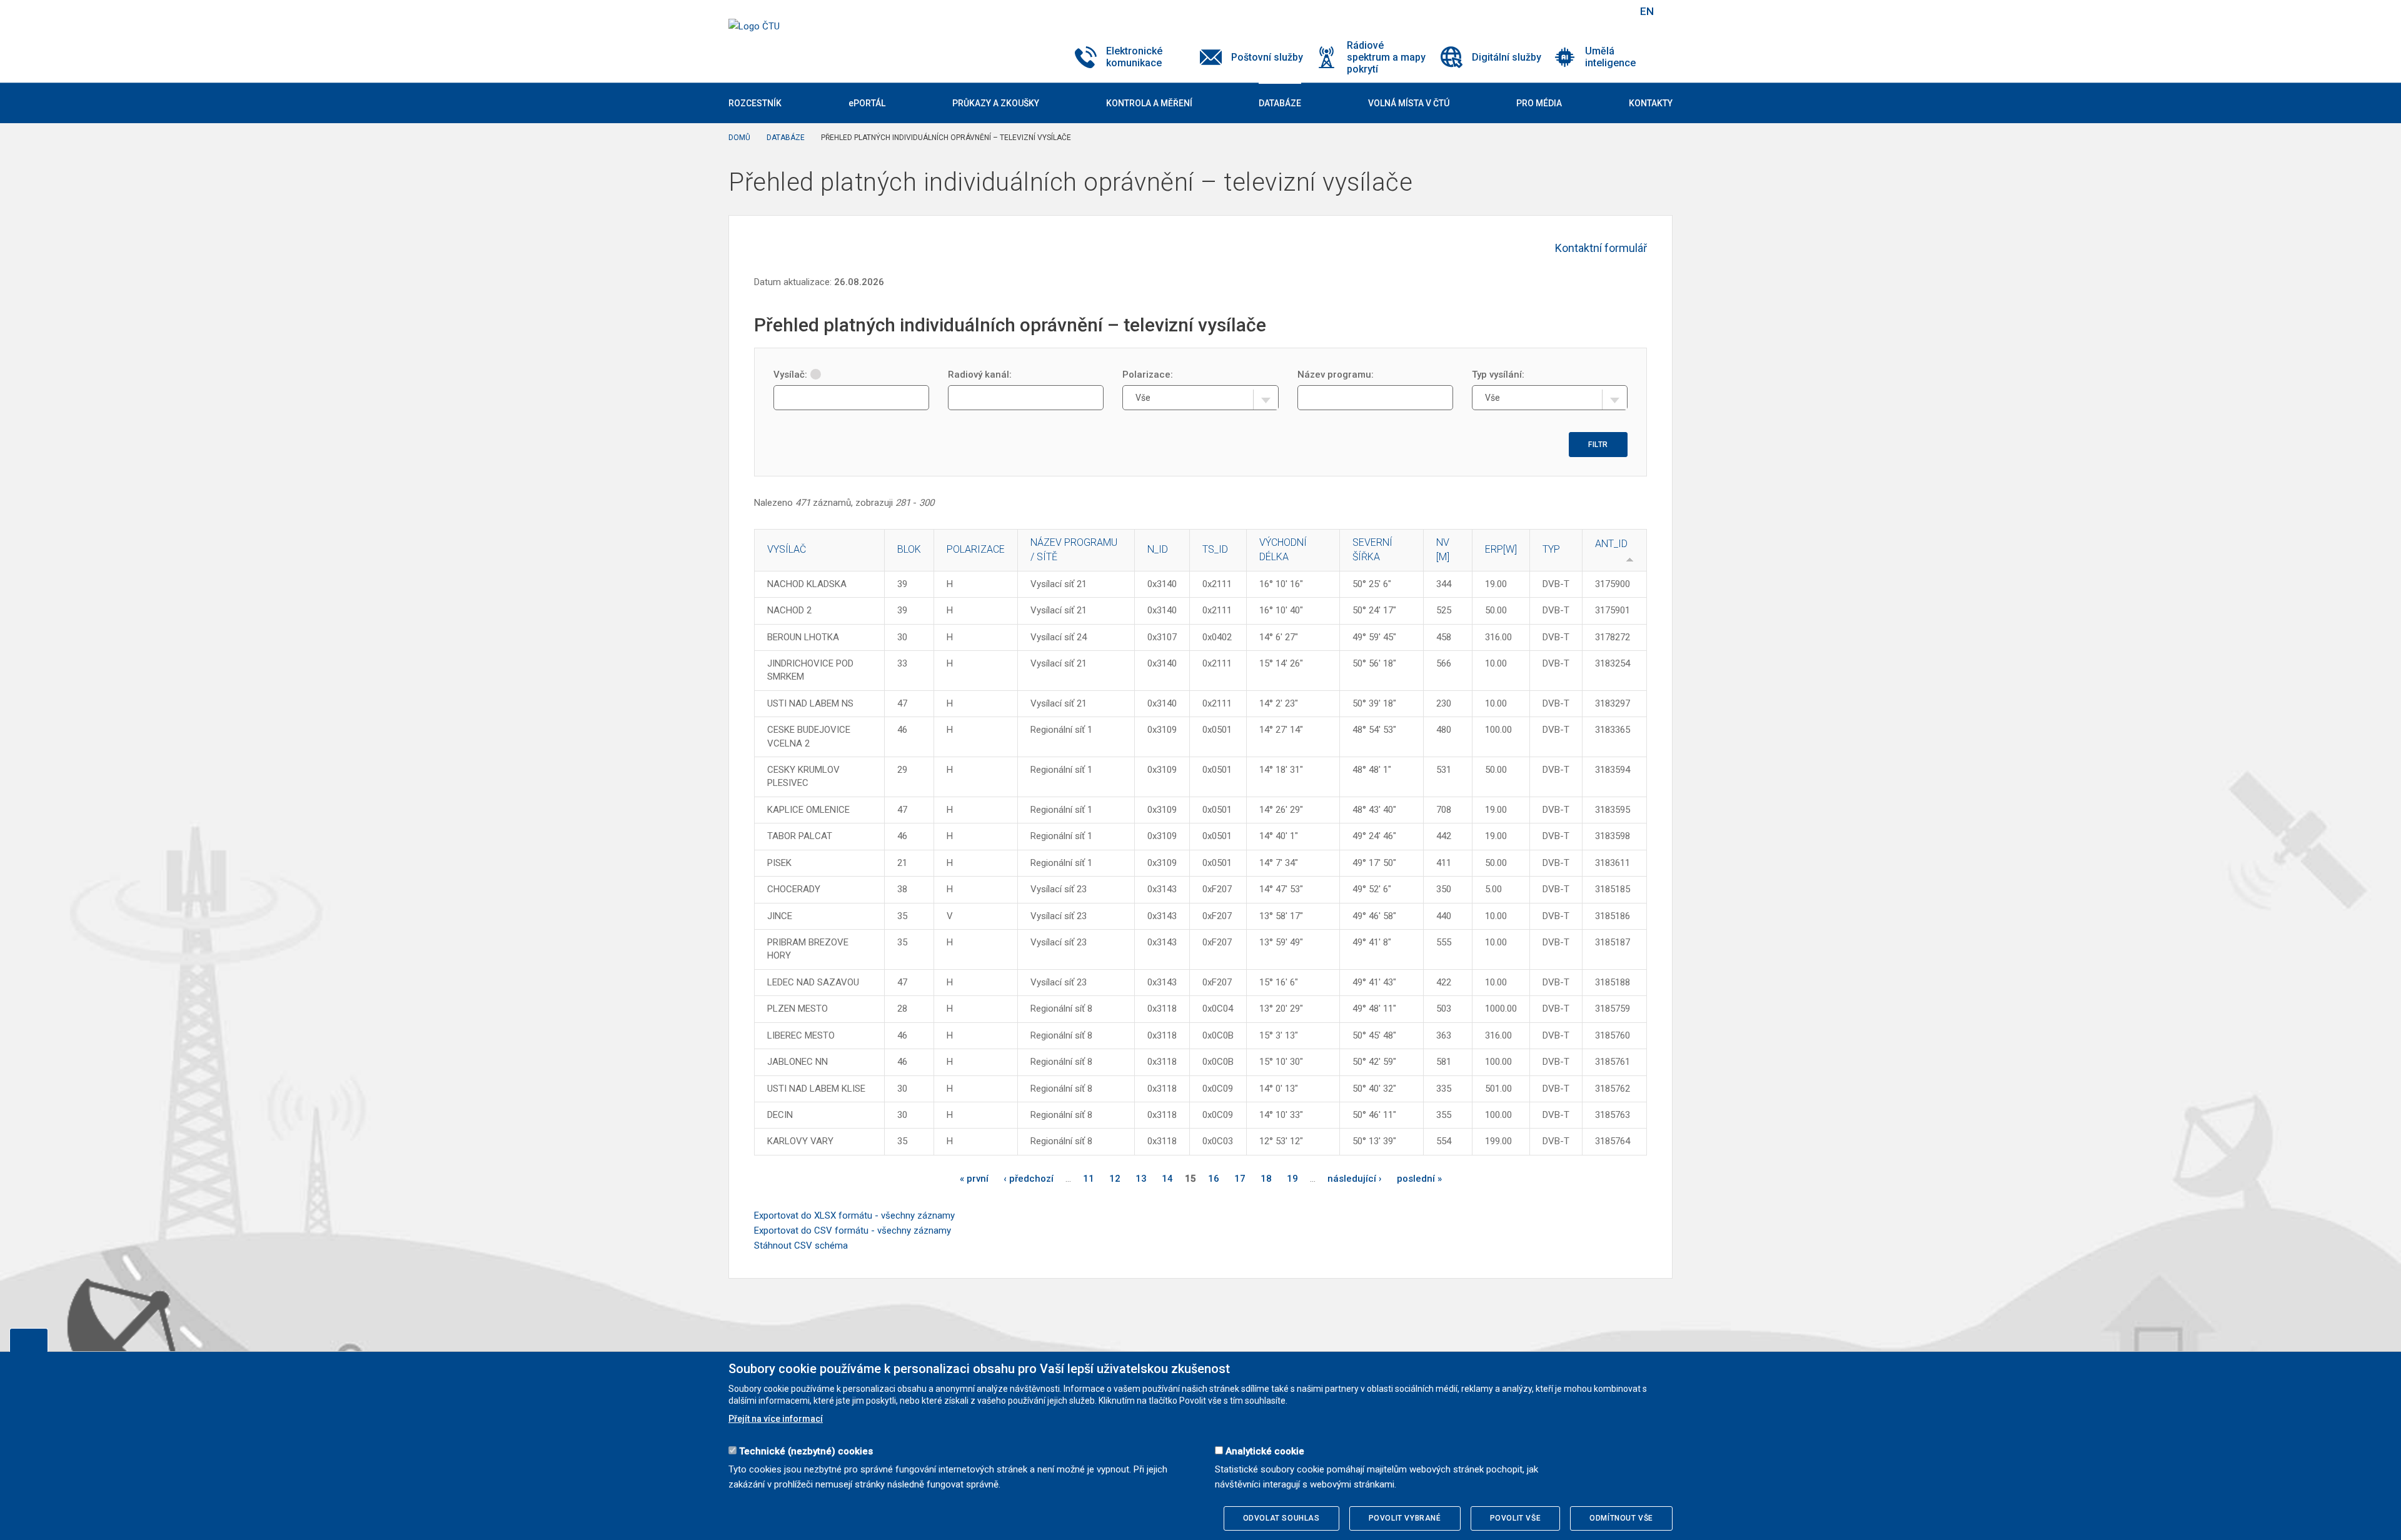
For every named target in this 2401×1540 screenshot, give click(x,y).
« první (974, 1179)
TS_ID (1215, 549)
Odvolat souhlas (1281, 1518)
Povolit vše (1516, 1518)
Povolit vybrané (1405, 1518)
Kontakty (1651, 103)
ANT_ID (1611, 544)
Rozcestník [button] (755, 103)
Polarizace (976, 549)
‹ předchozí (1029, 1179)
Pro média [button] (1539, 103)
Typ (1551, 549)
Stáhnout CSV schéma (801, 1246)
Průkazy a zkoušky (996, 103)
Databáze (786, 138)
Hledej (1615, 11)
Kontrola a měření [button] (1149, 103)
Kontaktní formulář (1601, 248)
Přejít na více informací (776, 1419)
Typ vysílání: (1498, 375)
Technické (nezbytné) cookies (806, 1451)
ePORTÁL (867, 103)
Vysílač (787, 549)
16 (1214, 1179)
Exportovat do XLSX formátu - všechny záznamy (854, 1215)
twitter (1562, 11)
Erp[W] (1501, 549)
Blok (909, 549)
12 (1115, 1179)
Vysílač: (790, 375)
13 (1141, 1179)
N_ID (1158, 549)
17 (1240, 1179)
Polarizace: (1148, 375)
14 (1167, 1179)
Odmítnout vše (1621, 1518)
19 (1292, 1179)
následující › (1355, 1179)
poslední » (1419, 1179)
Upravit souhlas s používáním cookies (29, 1340)
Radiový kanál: (980, 375)
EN (1647, 11)
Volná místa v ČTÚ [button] (1409, 103)
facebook (1540, 11)
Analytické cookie (1265, 1451)
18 (1266, 1179)
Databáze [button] (1280, 103)
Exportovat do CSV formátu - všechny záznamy (853, 1230)
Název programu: (1336, 375)
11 (1089, 1179)
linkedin (1584, 11)
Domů (739, 138)
